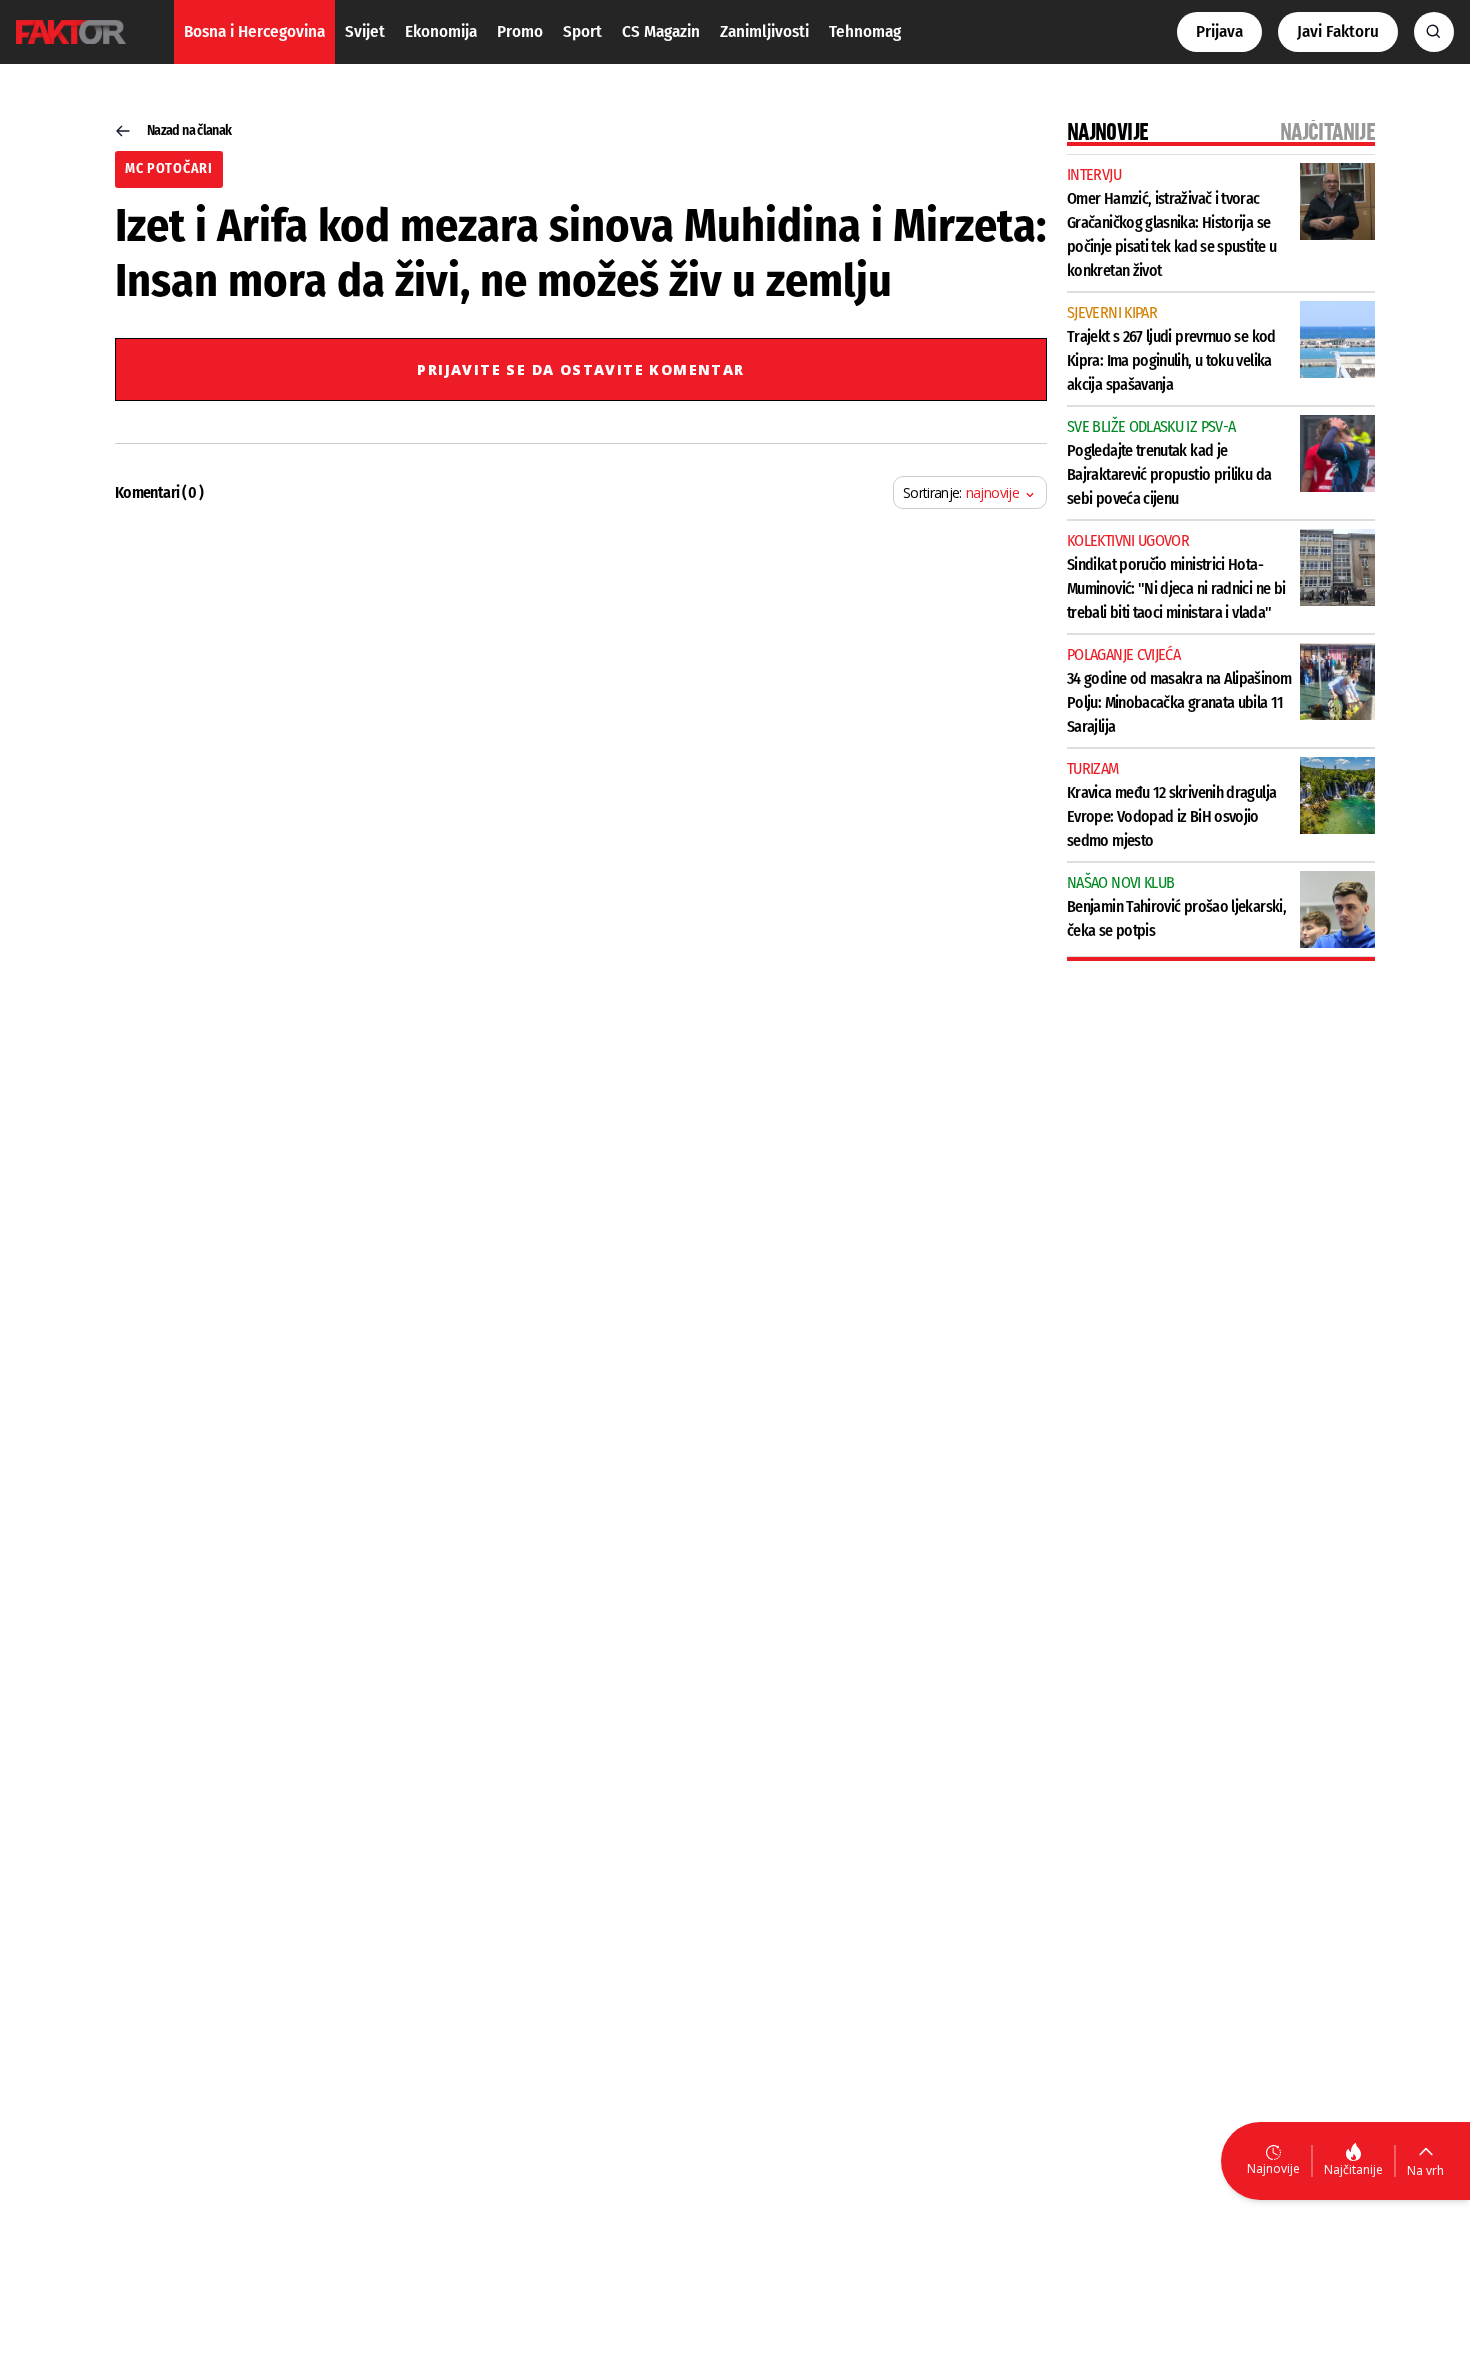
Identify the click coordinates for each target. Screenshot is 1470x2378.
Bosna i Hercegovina (254, 31)
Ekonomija (441, 31)
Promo (520, 31)
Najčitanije (1353, 2169)
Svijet (365, 31)
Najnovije (1273, 2168)
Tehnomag (865, 31)
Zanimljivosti (764, 31)
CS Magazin (661, 31)
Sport (582, 31)
